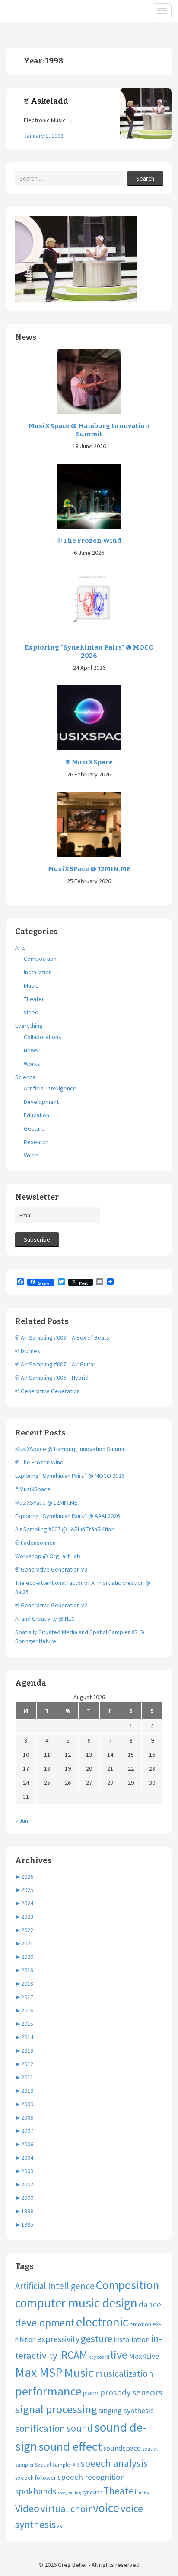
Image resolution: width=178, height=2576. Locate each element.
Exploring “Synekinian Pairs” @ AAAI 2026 (67, 1516)
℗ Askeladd (46, 101)
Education (37, 1115)
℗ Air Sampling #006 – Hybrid (52, 1378)
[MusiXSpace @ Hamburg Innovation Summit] (89, 380)
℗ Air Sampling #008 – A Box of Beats (62, 1337)
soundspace (122, 2448)
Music (31, 985)
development (45, 2323)
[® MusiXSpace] (89, 717)
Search (145, 178)
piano (91, 2393)
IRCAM (73, 2355)
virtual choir (66, 2509)
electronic (102, 2322)
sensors (147, 2392)
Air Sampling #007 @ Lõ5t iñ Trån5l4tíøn (65, 1529)
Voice (31, 1155)
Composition (40, 959)
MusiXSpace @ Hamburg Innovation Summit (89, 430)
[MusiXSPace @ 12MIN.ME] (89, 824)
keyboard (99, 2357)
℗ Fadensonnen (35, 1543)
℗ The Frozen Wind (89, 541)
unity (144, 2493)
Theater (34, 999)
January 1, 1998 (44, 136)
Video (31, 1012)
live (119, 2355)
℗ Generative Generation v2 (51, 1605)
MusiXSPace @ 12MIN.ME (89, 869)
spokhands (36, 2491)
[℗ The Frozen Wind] (89, 496)
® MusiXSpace (89, 762)
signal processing (56, 2409)
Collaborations (43, 1037)
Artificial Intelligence (50, 1088)
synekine (92, 2492)
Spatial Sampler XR (57, 2465)
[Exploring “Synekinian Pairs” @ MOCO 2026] (89, 602)
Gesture (34, 1128)
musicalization (124, 2373)
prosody (115, 2392)
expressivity (58, 2339)
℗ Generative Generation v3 (51, 1569)
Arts (21, 947)
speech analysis (114, 2463)
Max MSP (39, 2372)
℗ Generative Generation (48, 1391)
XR (60, 2526)
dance (150, 2304)
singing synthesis (126, 2411)
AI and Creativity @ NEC (45, 1619)
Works (32, 1064)
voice (106, 2508)
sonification (40, 2428)
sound (80, 2428)
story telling (69, 2493)
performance (48, 2391)
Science (25, 1077)
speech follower (36, 2478)
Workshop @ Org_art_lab (48, 1556)
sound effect (70, 2446)
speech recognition (91, 2477)
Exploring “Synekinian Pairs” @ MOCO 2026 (89, 652)
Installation (38, 972)
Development (41, 1102)
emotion (140, 2324)
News (31, 1050)
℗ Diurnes (28, 1351)
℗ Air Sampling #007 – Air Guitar (55, 1364)
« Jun (22, 1821)
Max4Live (144, 2356)
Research (36, 1142)
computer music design (76, 2303)
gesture (97, 2338)
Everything (29, 1026)
